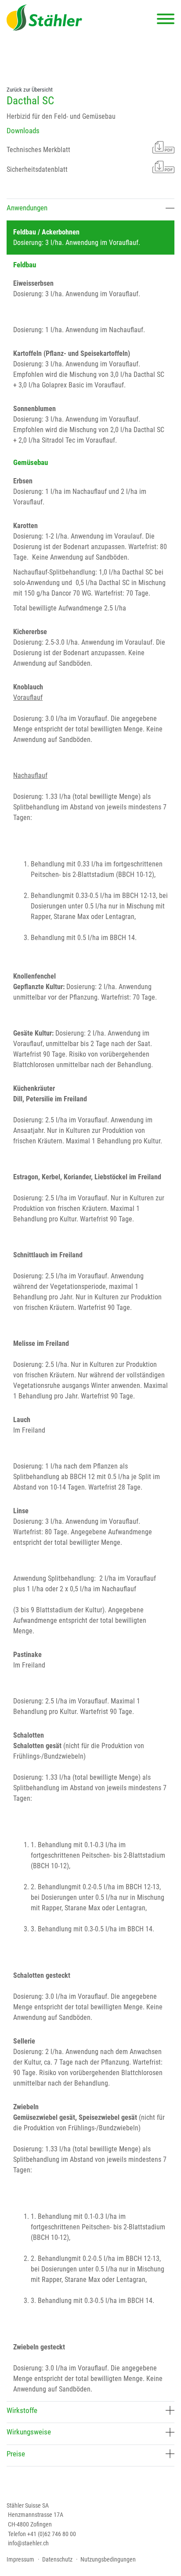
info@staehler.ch (28, 2543)
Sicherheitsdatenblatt (37, 169)
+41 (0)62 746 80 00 (52, 2534)
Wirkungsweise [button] (29, 2432)
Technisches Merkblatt (38, 150)
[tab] (90, 209)
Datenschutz (57, 2560)
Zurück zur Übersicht (30, 90)
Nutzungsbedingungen (108, 2560)
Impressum (20, 2560)
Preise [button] (16, 2454)
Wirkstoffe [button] (22, 2410)
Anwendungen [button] (27, 208)
